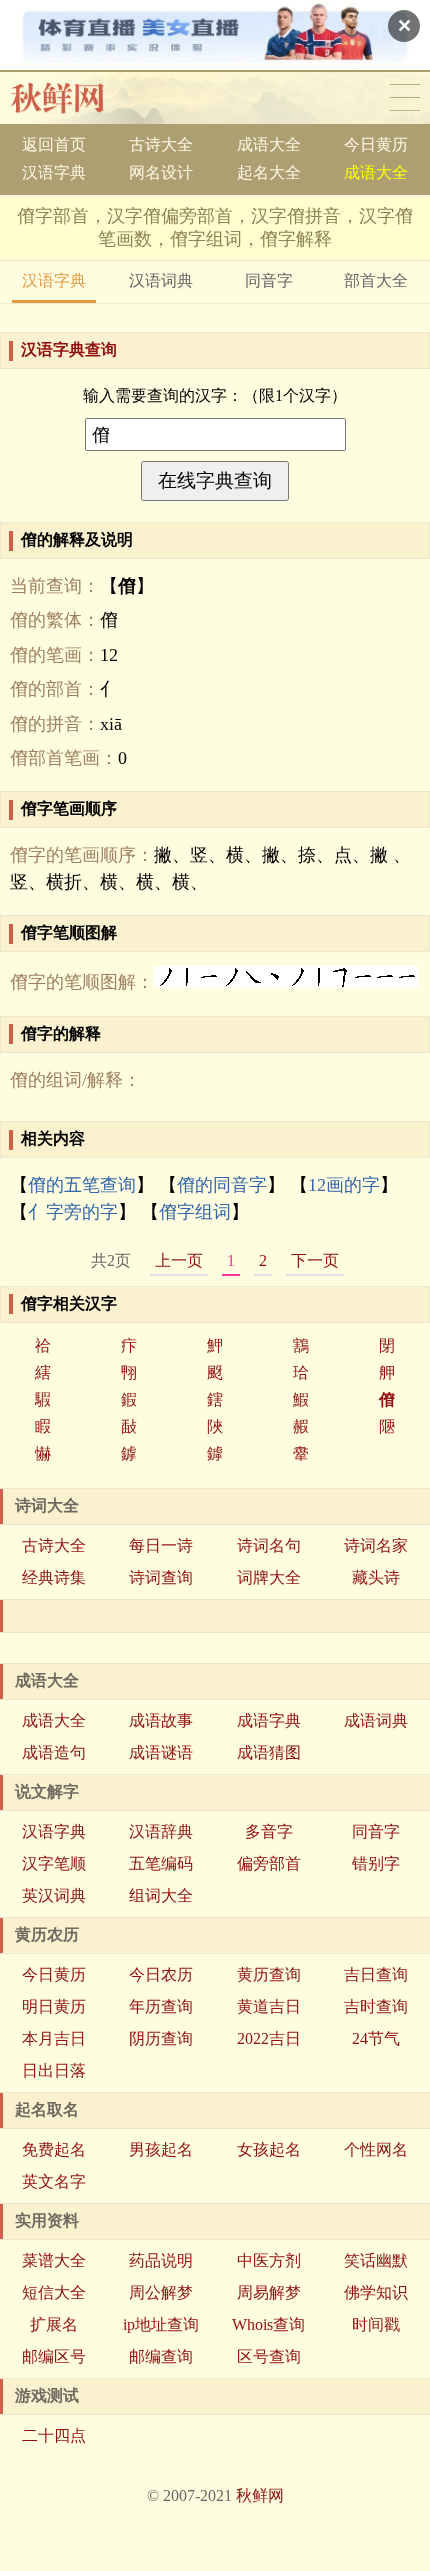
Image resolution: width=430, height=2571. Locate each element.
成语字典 (269, 1720)
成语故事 (161, 1720)
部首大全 (376, 280)
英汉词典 (54, 1895)
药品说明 (161, 2260)
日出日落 (54, 2070)
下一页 (315, 1260)
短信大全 (54, 2292)
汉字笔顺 (54, 1863)
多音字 (269, 1831)
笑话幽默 (376, 2260)
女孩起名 (269, 2149)
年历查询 (161, 2006)
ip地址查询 (161, 2324)
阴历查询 (161, 2038)
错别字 (376, 1863)
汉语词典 (161, 280)
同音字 (269, 280)
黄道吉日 (269, 2006)
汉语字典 (54, 172)
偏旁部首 (269, 1863)
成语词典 (376, 1720)
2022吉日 (269, 2038)
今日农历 (161, 1974)
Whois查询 (268, 2324)
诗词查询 (161, 1577)
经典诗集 (54, 1577)
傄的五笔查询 (82, 1185)
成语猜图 (269, 1752)
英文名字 (54, 2181)
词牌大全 (269, 1577)
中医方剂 (269, 2260)
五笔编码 (161, 1863)
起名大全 (269, 172)
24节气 (376, 2038)
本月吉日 (54, 2038)
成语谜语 (161, 1752)
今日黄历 (376, 144)
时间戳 (376, 2324)
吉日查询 (376, 1974)
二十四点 (54, 2435)
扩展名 (54, 2324)
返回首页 (54, 144)
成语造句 (54, 1752)
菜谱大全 (54, 2260)
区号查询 (269, 2356)
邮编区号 (54, 2356)
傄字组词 (195, 1212)
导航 (405, 98)
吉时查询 (376, 2006)
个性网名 (376, 2149)
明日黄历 (54, 2006)
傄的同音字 (222, 1185)
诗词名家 (376, 1545)
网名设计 (161, 172)
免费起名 (54, 2149)
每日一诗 (161, 1545)
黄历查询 (269, 1974)
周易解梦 (269, 2292)
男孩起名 (161, 2149)
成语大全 (269, 144)
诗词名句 (269, 1545)
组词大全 (161, 1895)
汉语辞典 (161, 1831)
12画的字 (344, 1185)
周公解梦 (161, 2292)
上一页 (179, 1260)
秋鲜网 (73, 98)
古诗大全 (161, 144)
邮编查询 (161, 2356)
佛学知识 (376, 2292)
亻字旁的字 (73, 1212)
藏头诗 (376, 1577)
